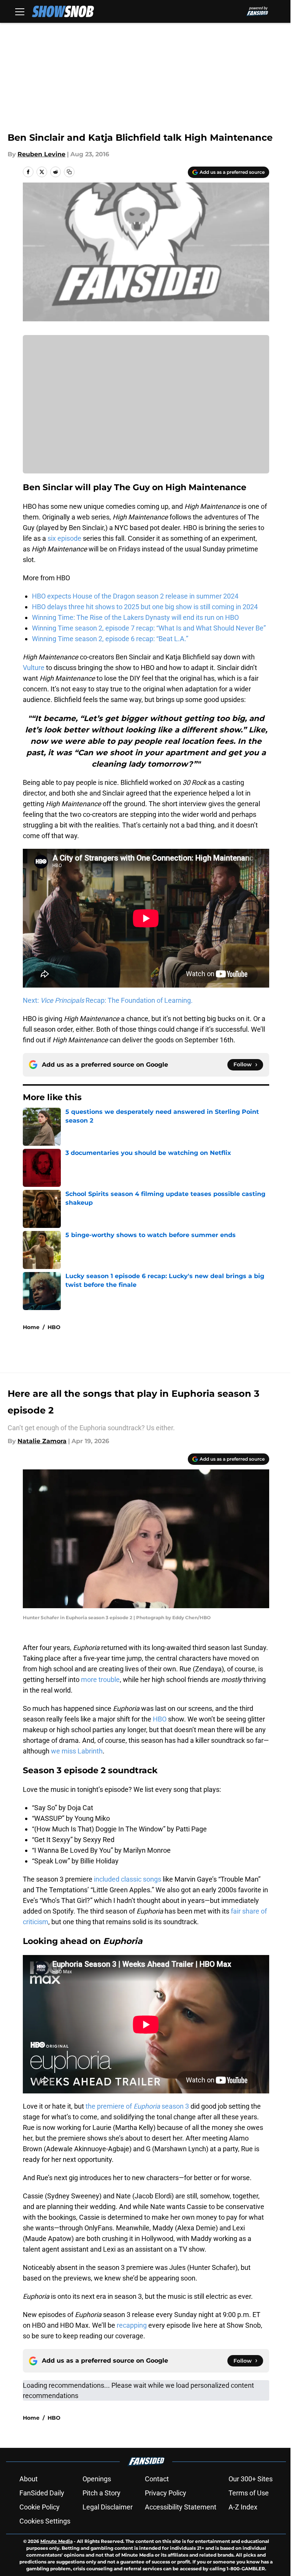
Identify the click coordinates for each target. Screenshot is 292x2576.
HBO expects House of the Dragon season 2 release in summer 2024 (135, 596)
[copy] (69, 172)
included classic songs (127, 1879)
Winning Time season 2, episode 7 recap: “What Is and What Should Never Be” (149, 628)
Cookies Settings (45, 2521)
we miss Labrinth (77, 1751)
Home (31, 1327)
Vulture (34, 668)
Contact (157, 2479)
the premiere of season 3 (137, 2106)
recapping (133, 2325)
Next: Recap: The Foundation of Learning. (108, 1000)
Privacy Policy (166, 2493)
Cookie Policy (40, 2507)
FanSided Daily (42, 2493)
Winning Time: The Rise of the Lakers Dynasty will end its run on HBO (135, 617)
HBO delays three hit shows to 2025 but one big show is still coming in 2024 (145, 607)
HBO (54, 1327)
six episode (64, 538)
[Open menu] (20, 11)
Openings (97, 2479)
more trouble (100, 1679)
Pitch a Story (102, 2493)
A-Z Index (243, 2507)
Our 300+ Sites (251, 2479)
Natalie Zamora (42, 1441)
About (29, 2479)
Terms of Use (249, 2493)
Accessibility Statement (181, 2507)
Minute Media (56, 2541)
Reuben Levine (41, 154)
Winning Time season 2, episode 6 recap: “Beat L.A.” (110, 639)
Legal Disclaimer (108, 2507)
